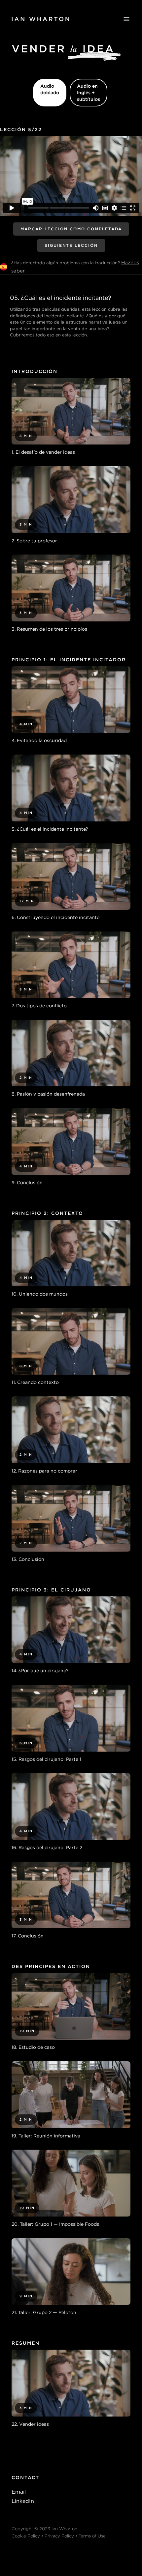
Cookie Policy (26, 2536)
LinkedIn (23, 2501)
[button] (126, 19)
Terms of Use (92, 2536)
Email (19, 2492)
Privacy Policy (59, 2536)
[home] (40, 19)
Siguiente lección (71, 245)
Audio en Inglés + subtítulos (89, 93)
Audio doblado (50, 89)
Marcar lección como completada (71, 229)
